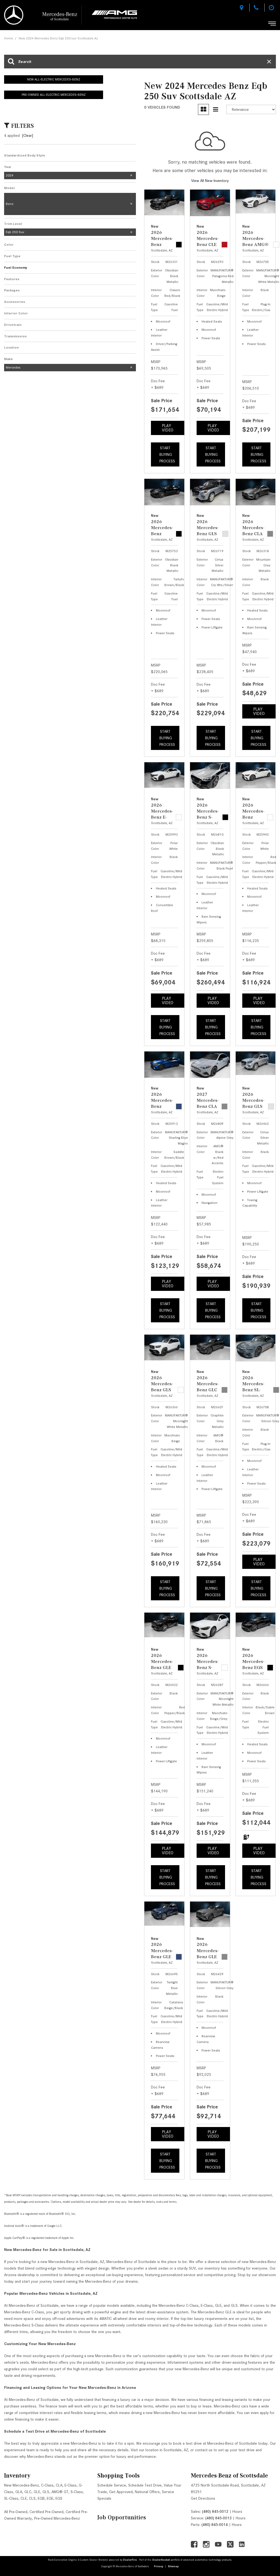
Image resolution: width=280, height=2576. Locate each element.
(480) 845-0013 (218, 2518)
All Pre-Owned (16, 2512)
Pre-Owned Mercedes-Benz (57, 2518)
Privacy (159, 2566)
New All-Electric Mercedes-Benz (54, 79)
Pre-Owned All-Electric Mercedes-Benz (54, 95)
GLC (28, 2492)
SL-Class (11, 2498)
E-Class (71, 2485)
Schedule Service (112, 2485)
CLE (24, 2498)
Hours (237, 2511)
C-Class (47, 2485)
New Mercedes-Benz (21, 2485)
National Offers (147, 2492)
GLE (37, 2492)
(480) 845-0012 (215, 2511)
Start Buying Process (167, 454)
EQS (59, 2498)
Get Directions (203, 2498)
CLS (32, 2498)
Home (9, 38)
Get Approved (121, 2492)
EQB (41, 2498)
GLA (19, 2492)
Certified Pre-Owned (46, 2512)
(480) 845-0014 (215, 2525)
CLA (59, 2485)
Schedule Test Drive (145, 2485)
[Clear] (28, 135)
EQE (50, 2498)
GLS (46, 2492)
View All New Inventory (210, 181)
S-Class (77, 2492)
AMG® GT (60, 2492)
